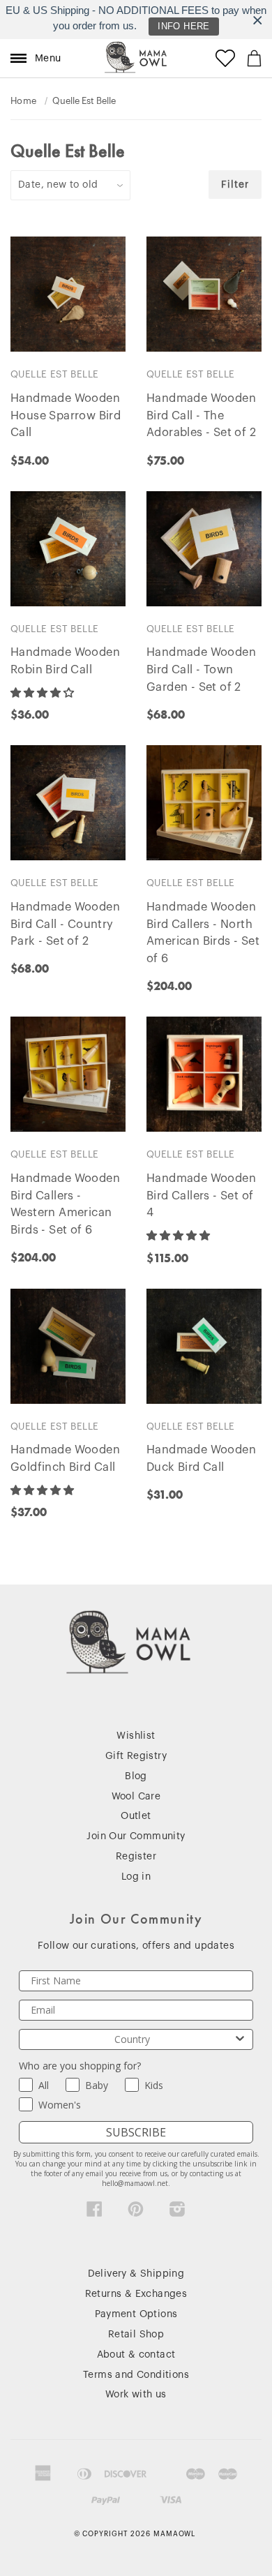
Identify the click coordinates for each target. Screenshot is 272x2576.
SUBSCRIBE (136, 2132)
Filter (235, 185)
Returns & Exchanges (136, 2294)
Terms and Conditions (136, 2375)
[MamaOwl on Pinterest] (136, 2212)
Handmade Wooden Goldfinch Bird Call (65, 1459)
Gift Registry (136, 1756)
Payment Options (136, 2314)
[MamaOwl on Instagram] (177, 2212)
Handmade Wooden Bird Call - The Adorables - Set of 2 (201, 416)
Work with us (136, 2395)
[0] (254, 58)
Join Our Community (136, 1836)
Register (136, 1857)
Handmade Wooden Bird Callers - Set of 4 (201, 1196)
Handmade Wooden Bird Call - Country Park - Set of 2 (65, 924)
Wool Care (136, 1797)
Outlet (136, 1816)
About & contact (136, 2355)
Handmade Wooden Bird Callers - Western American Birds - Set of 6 (65, 1204)
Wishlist (136, 1736)
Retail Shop (136, 2335)
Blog (136, 1776)
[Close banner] (258, 20)
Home (24, 101)
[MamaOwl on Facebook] (95, 2212)
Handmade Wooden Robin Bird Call (65, 661)
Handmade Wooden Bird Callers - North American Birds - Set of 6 (203, 933)
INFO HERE (184, 26)
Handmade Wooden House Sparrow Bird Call (66, 416)
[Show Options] (240, 2039)
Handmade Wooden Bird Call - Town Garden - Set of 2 (201, 670)
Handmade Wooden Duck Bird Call (201, 1459)
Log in (136, 1877)
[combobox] (132, 2039)
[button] (44, 693)
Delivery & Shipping (136, 2274)
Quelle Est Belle (54, 374)
